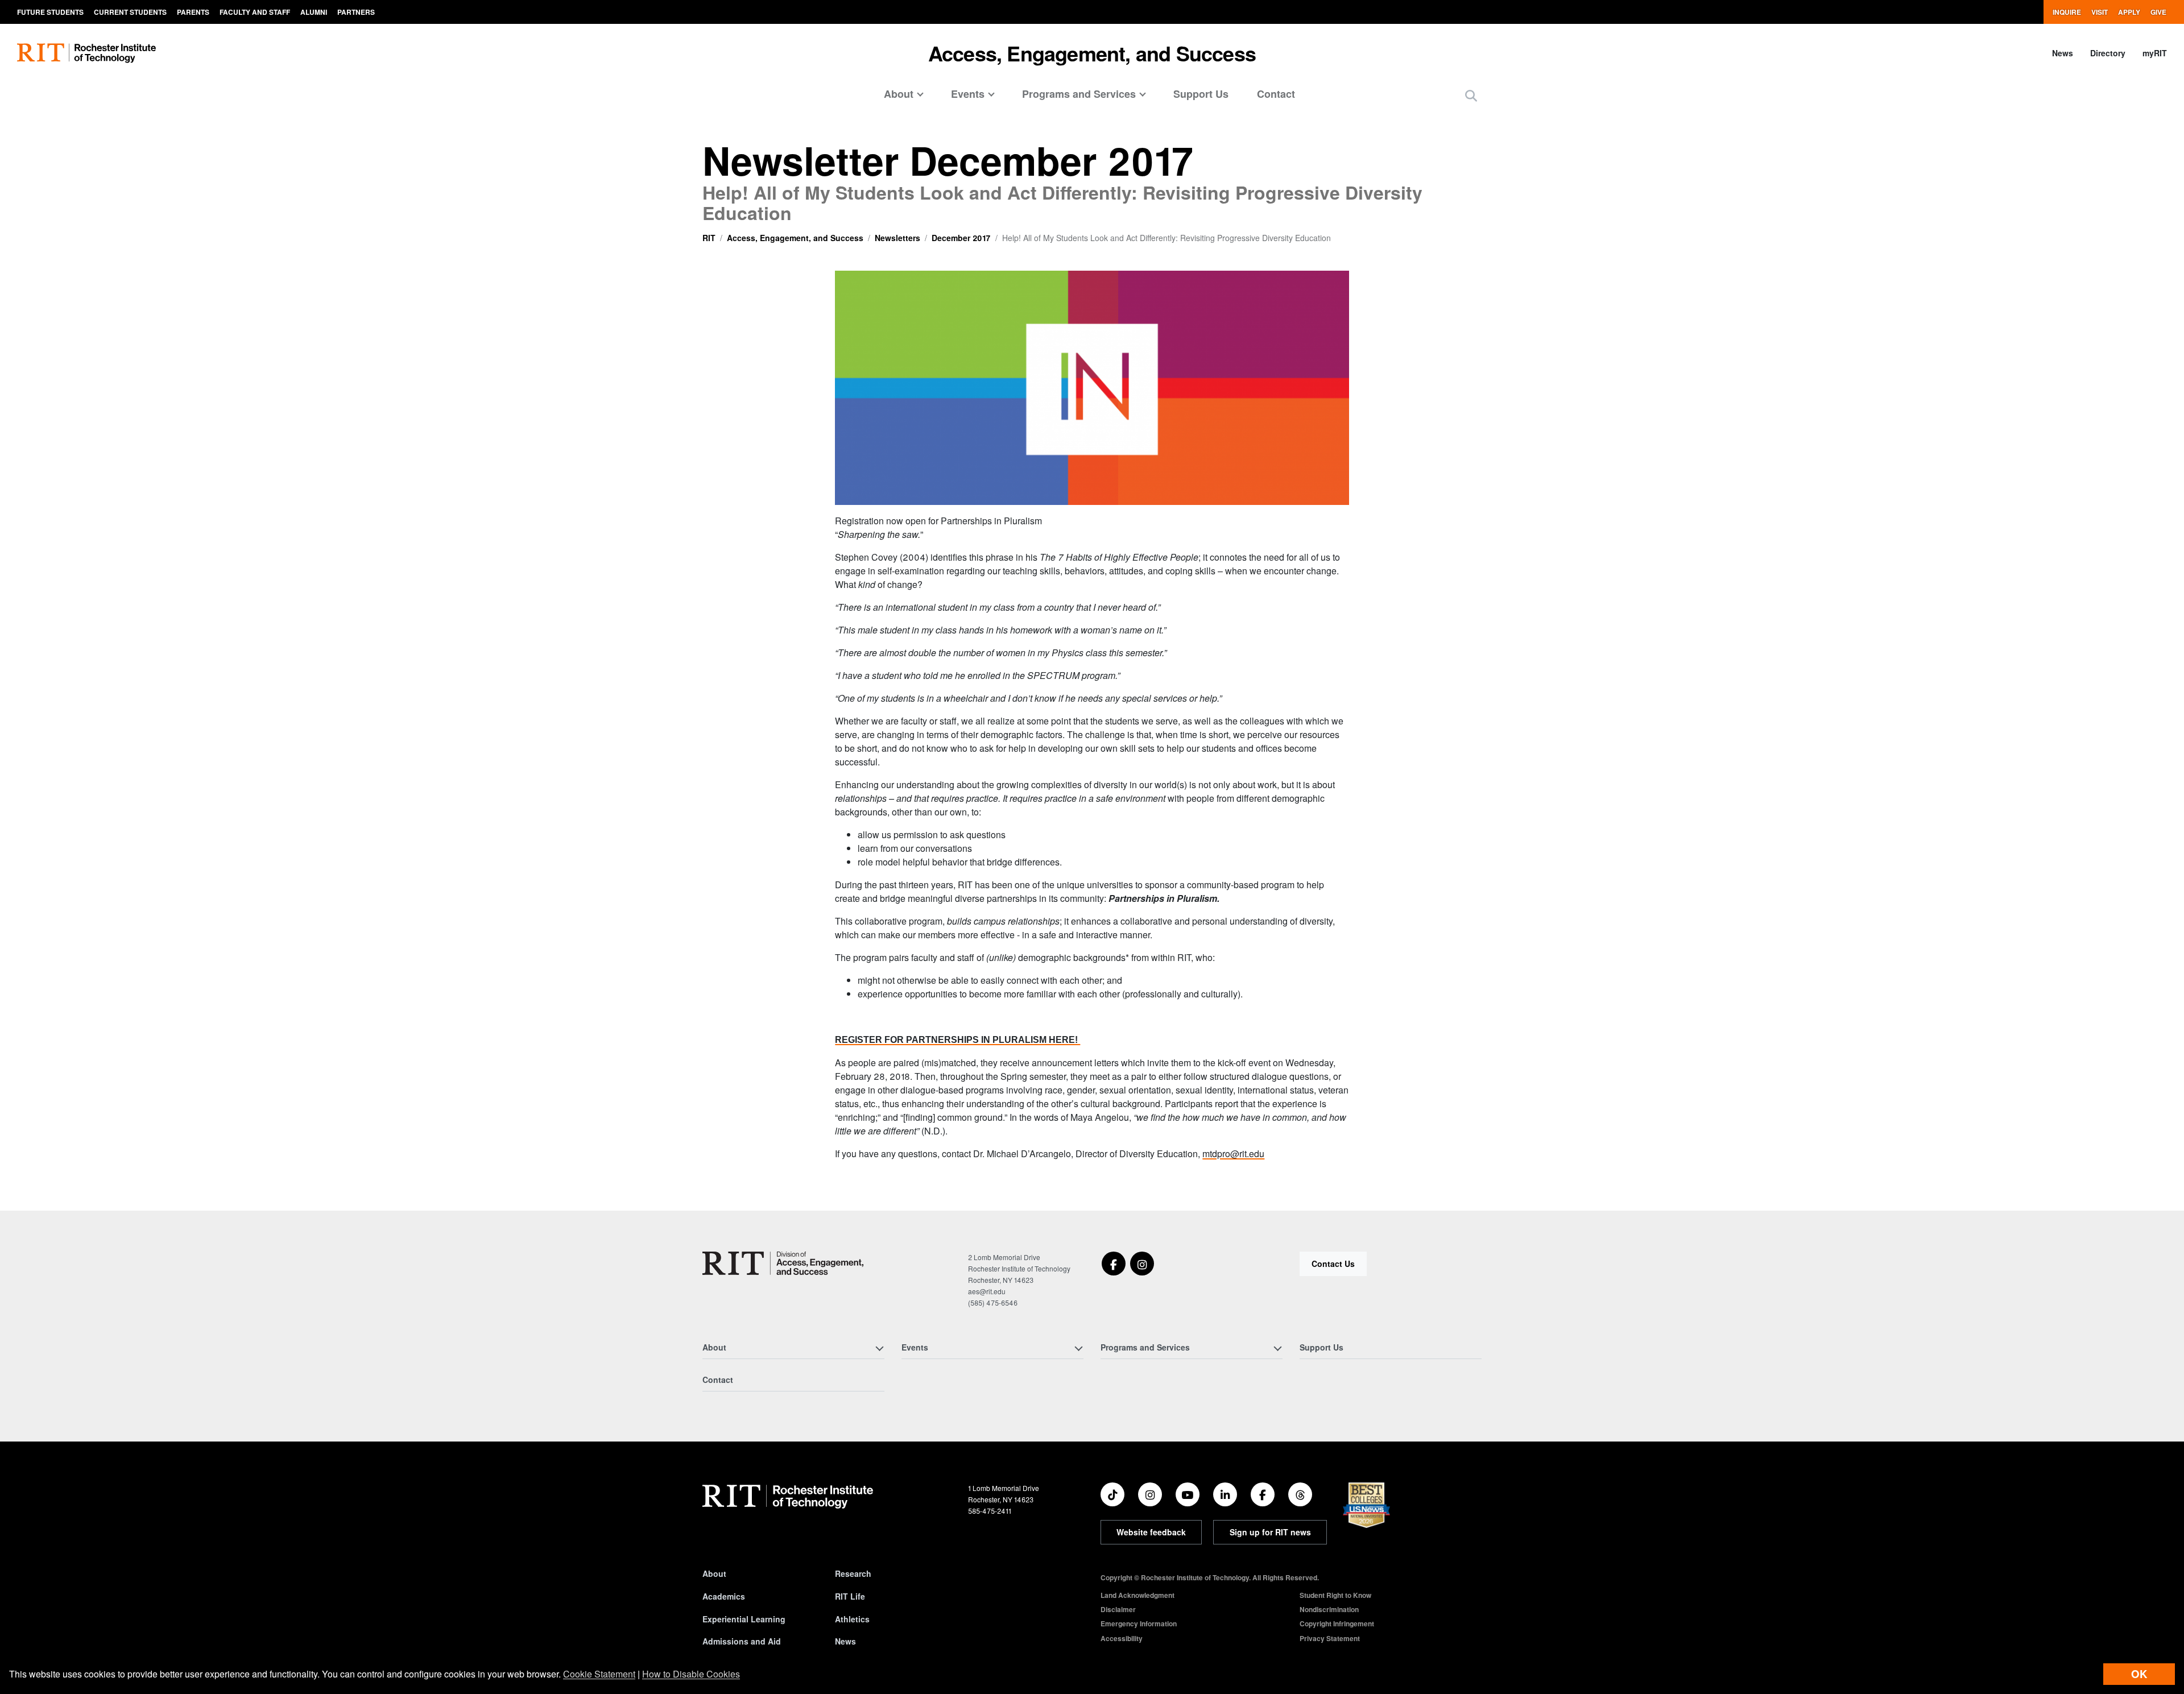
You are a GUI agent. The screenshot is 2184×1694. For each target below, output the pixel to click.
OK (2139, 1674)
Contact (1276, 94)
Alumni (314, 12)
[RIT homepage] (86, 53)
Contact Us (1333, 1264)
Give (2158, 12)
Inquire (2067, 12)
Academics (724, 1596)
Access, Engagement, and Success (1092, 53)
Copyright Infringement (1337, 1623)
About (714, 1573)
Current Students (130, 12)
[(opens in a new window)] (1114, 1264)
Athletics (852, 1619)
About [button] (899, 94)
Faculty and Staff (255, 12)
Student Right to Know (1335, 1595)
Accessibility (1122, 1638)
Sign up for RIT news (1270, 1532)
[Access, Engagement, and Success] (783, 1263)
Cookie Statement (599, 1674)
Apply (2129, 12)
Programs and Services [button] (1079, 94)
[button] (1471, 95)
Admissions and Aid (742, 1641)
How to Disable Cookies (691, 1674)
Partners (356, 12)
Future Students (50, 12)
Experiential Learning (744, 1619)
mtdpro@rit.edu (1233, 1154)
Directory (2108, 53)
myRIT (2155, 53)
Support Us (1201, 94)
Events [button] (968, 94)
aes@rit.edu (987, 1291)
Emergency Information (1139, 1623)
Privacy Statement (1330, 1638)
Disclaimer (1118, 1609)
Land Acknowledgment (1137, 1595)
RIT (709, 238)
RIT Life (850, 1596)
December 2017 (961, 238)
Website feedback (1151, 1532)
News (2063, 53)
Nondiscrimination (1329, 1609)
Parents (193, 12)
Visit (2100, 12)
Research (853, 1573)
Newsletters (897, 238)
